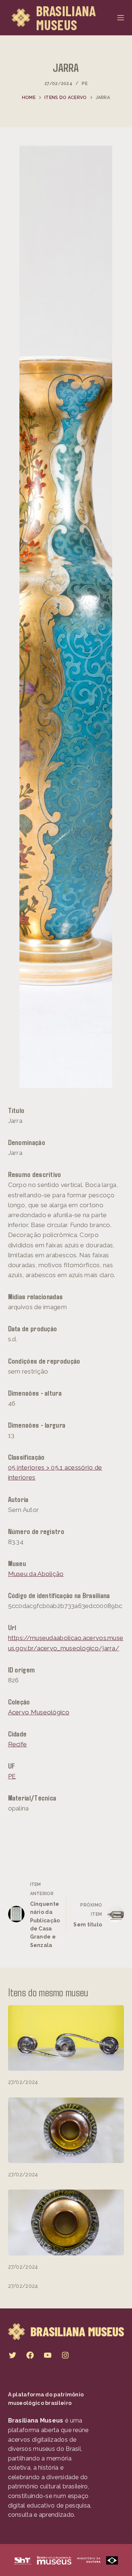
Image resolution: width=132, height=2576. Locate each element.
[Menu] (121, 18)
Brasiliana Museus (66, 18)
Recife (18, 1744)
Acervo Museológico (39, 1712)
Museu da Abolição (36, 1574)
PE (85, 84)
